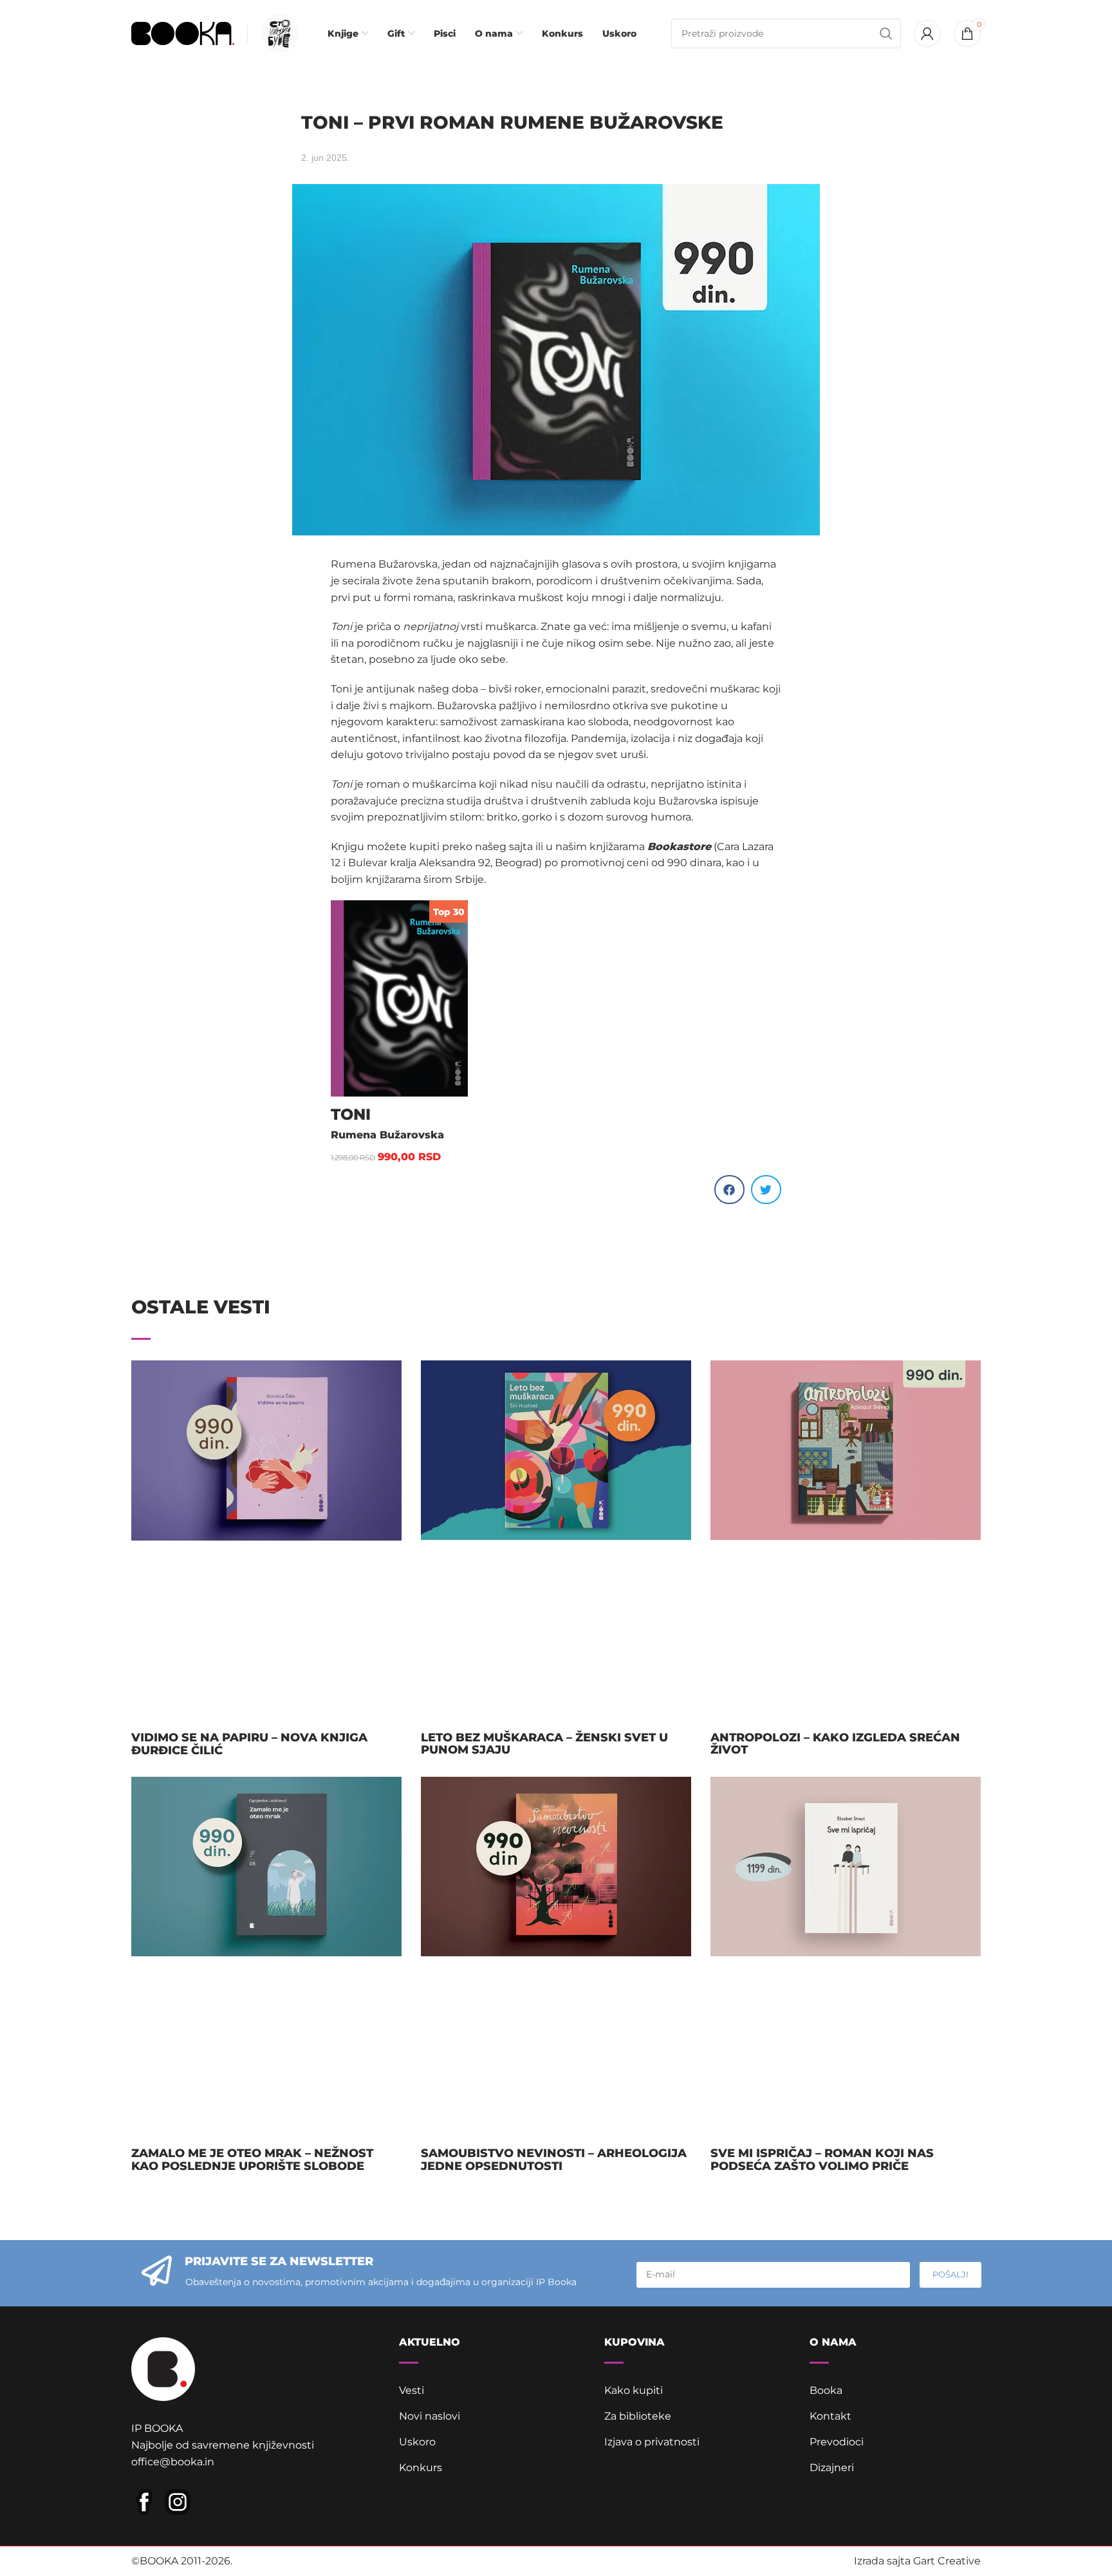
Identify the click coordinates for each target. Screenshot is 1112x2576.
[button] (729, 1190)
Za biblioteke (638, 2416)
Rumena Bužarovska (387, 1135)
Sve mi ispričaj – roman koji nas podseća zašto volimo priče (822, 2160)
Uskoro (417, 2442)
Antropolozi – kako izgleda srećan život (835, 1744)
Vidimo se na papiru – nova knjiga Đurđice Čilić (249, 1744)
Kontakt (830, 2416)
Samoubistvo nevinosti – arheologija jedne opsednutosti (554, 2160)
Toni (351, 1114)
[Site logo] (183, 32)
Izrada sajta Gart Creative (917, 2561)
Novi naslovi (430, 2416)
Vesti (412, 2390)
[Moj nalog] (927, 33)
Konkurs (421, 2468)
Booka (826, 2390)
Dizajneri (832, 2468)
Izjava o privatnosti (652, 2442)
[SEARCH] (886, 33)
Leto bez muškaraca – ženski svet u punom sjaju (544, 1744)
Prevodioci (837, 2442)
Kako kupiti (634, 2390)
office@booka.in (173, 2462)
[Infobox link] (277, 33)
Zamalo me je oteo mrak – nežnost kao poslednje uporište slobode (252, 2160)
